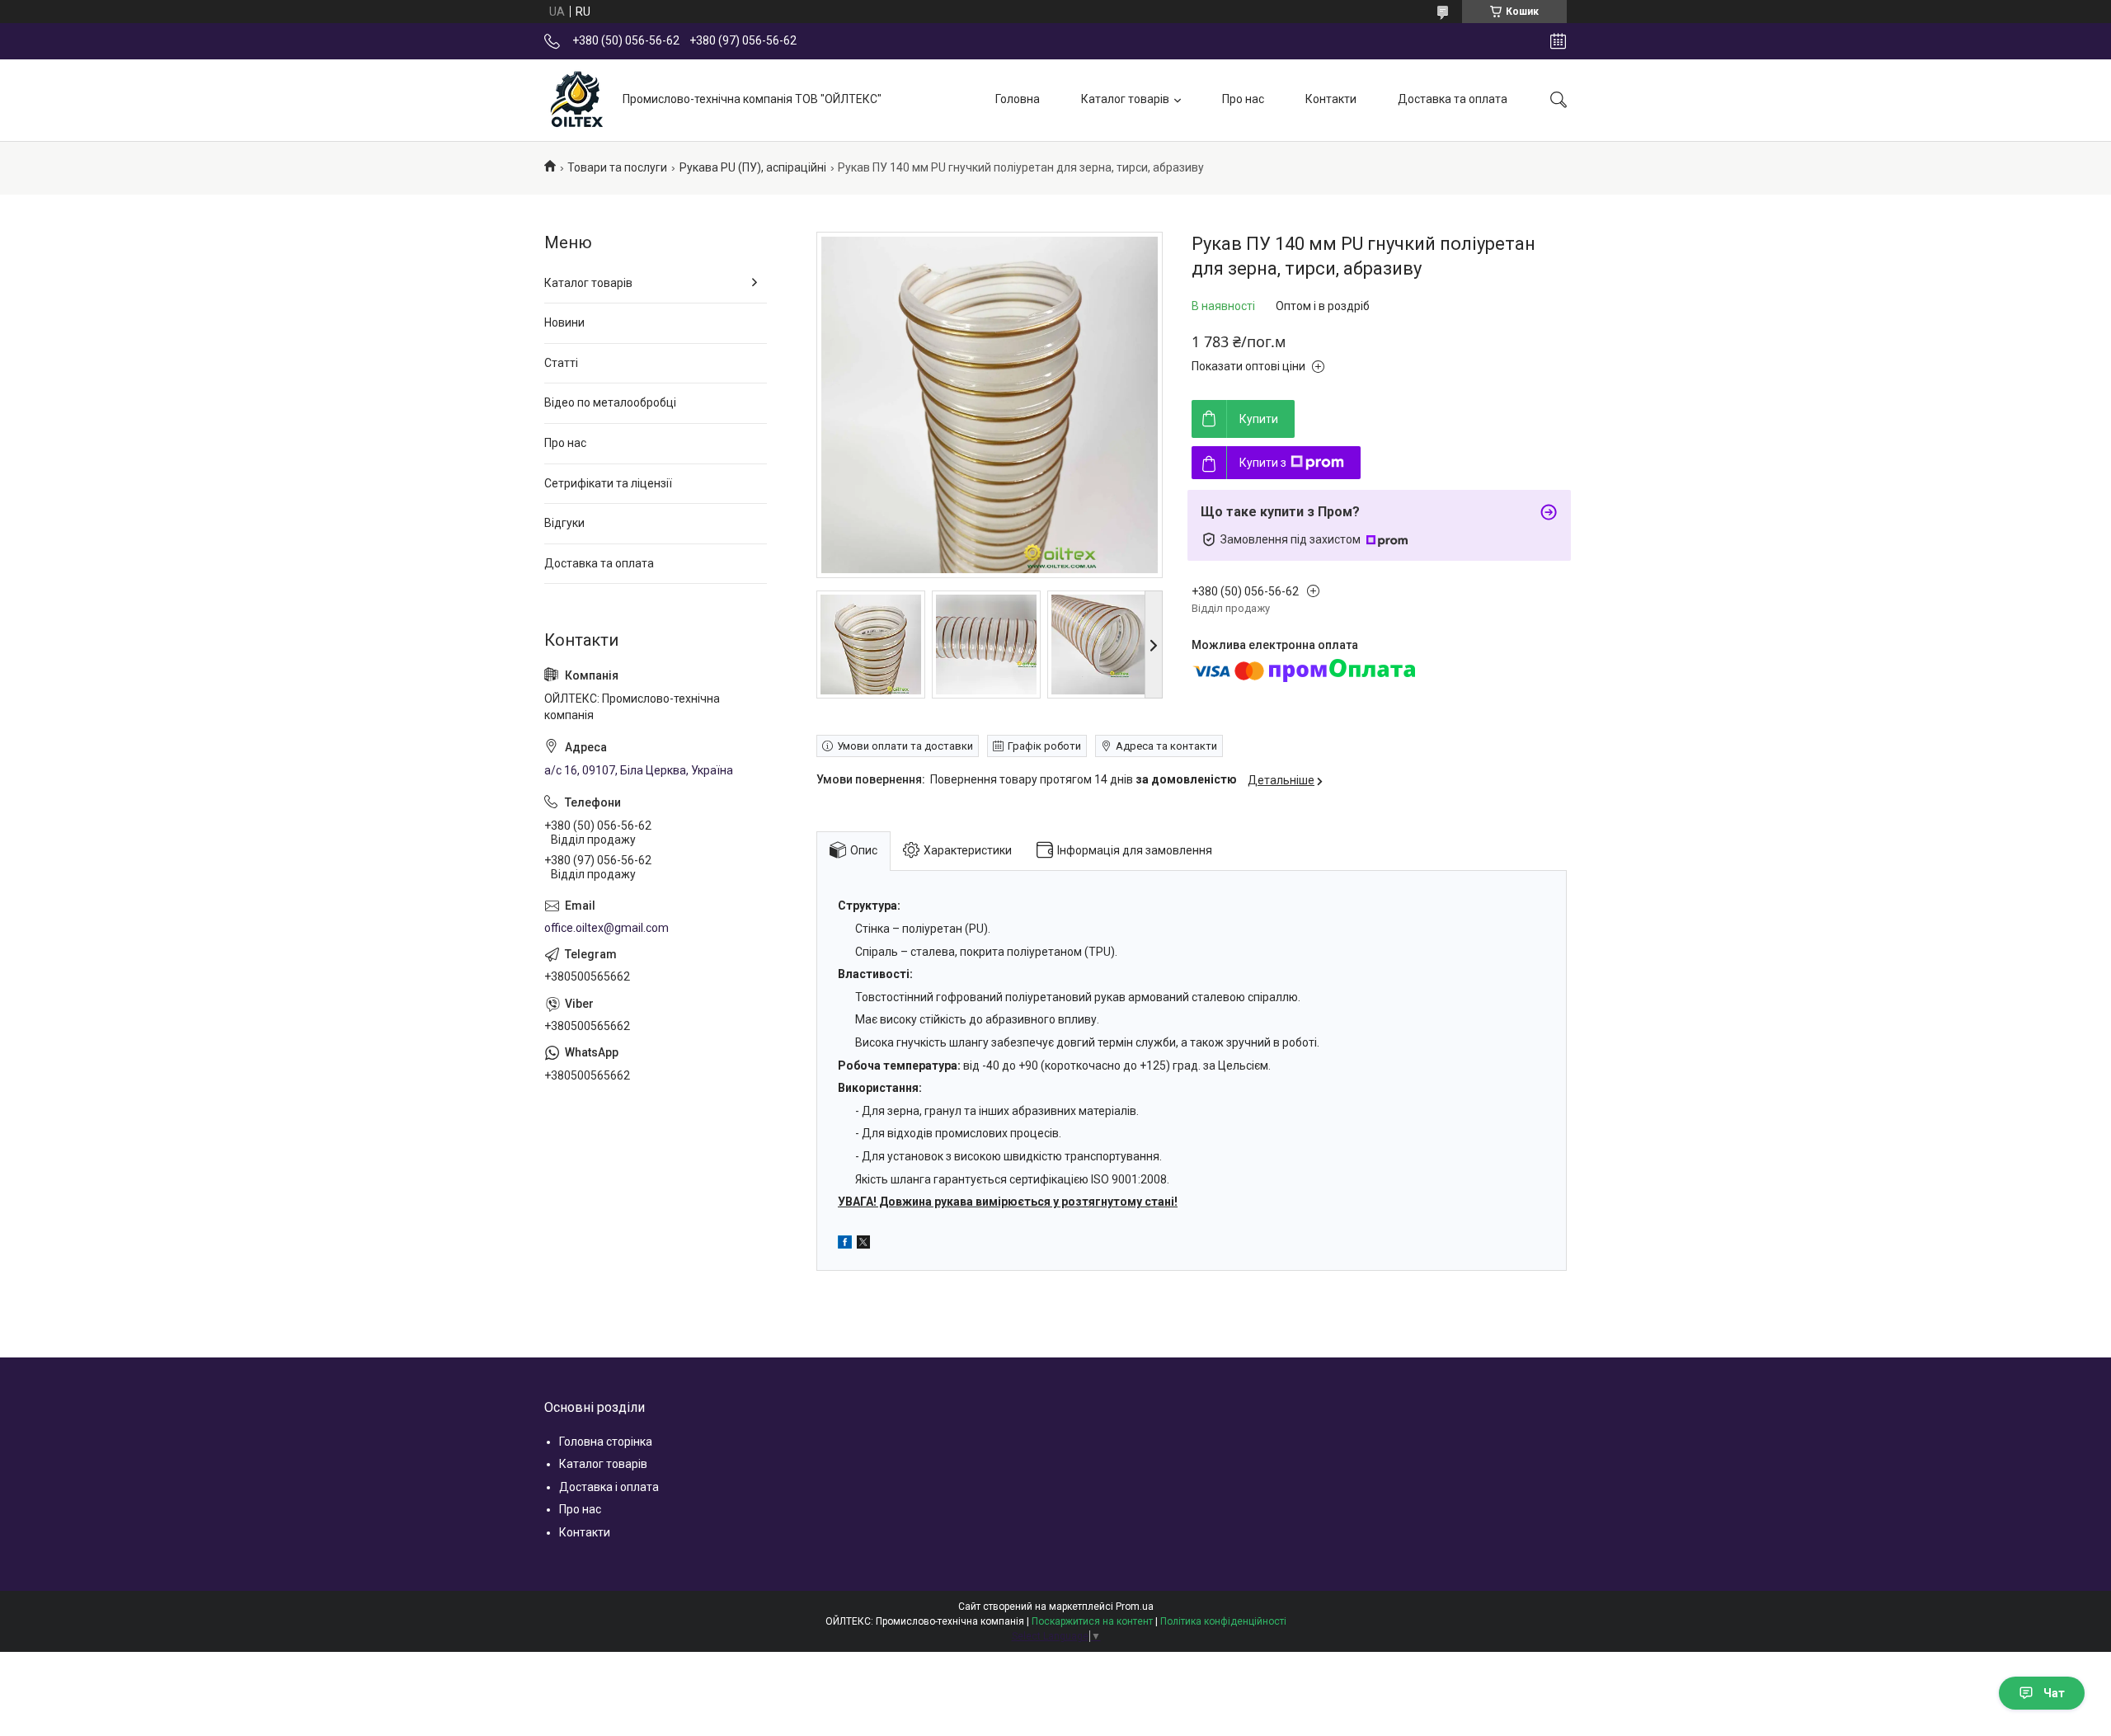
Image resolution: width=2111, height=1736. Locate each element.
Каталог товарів (1125, 99)
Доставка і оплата (609, 1487)
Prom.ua (1135, 1607)
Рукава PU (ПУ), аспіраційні (753, 167)
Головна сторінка (606, 1442)
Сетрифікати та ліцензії (608, 483)
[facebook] (845, 1244)
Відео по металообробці (610, 402)
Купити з (1263, 463)
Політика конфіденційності (1223, 1621)
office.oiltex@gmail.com (607, 928)
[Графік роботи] (1558, 41)
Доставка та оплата (1453, 99)
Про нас (1243, 99)
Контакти (1331, 99)
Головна (1018, 99)
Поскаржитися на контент (1092, 1621)
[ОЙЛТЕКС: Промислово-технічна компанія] (577, 100)
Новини (564, 322)
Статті (561, 363)
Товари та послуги (617, 167)
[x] (863, 1244)
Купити (1259, 419)
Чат (2054, 1693)
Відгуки (564, 523)
